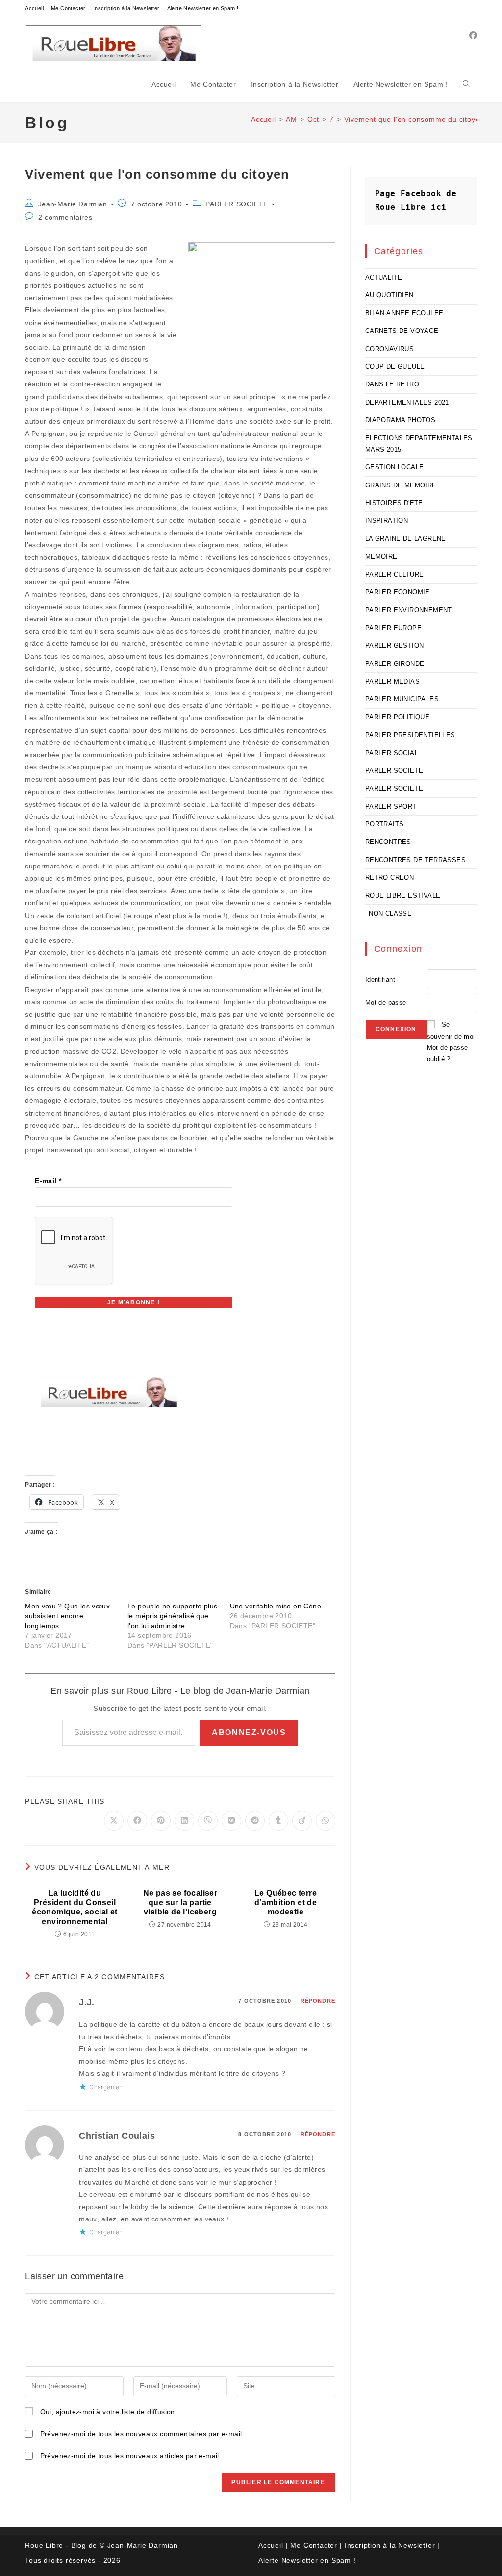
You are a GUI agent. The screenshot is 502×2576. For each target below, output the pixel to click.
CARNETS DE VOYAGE (402, 331)
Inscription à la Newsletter (126, 8)
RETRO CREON (389, 878)
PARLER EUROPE (393, 628)
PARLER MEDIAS (392, 681)
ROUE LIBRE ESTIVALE (403, 896)
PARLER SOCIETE (237, 204)
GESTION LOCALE (395, 467)
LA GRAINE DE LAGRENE (406, 539)
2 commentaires (65, 217)
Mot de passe (386, 1003)
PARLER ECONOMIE (398, 592)
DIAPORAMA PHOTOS (400, 420)
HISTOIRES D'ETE (394, 503)
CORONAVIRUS (389, 349)
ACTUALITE (384, 277)
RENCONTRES (388, 842)
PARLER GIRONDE (395, 664)
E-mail (48, 1181)
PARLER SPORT (391, 806)
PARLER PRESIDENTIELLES (410, 735)
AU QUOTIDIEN (389, 295)
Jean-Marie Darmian (73, 204)
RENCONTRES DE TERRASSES (415, 860)
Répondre (318, 2001)
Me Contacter (68, 8)
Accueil (34, 8)
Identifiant (380, 980)
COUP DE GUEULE (395, 367)
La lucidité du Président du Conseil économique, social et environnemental (75, 1907)
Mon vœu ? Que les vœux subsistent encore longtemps (67, 1616)
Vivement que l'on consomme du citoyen (414, 119)
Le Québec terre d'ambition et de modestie (286, 1902)
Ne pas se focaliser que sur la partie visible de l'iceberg (180, 1902)
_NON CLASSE (389, 913)
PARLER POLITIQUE (397, 717)
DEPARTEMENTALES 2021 (407, 402)
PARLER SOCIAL (392, 753)
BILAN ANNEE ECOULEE (404, 313)
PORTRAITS (385, 824)
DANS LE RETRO (392, 384)
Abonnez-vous (249, 1732)
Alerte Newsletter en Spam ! (203, 8)
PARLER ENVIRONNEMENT (409, 610)
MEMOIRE (381, 556)
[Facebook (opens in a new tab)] (473, 36)
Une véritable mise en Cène (276, 1606)
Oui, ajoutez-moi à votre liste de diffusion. (107, 2412)
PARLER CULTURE (395, 574)
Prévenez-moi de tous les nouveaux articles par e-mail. (131, 2456)
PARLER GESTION (395, 646)
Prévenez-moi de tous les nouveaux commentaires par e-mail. (142, 2434)
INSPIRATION (387, 521)
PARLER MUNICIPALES (402, 699)
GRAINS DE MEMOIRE (401, 485)
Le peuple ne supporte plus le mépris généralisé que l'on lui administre (172, 1616)
